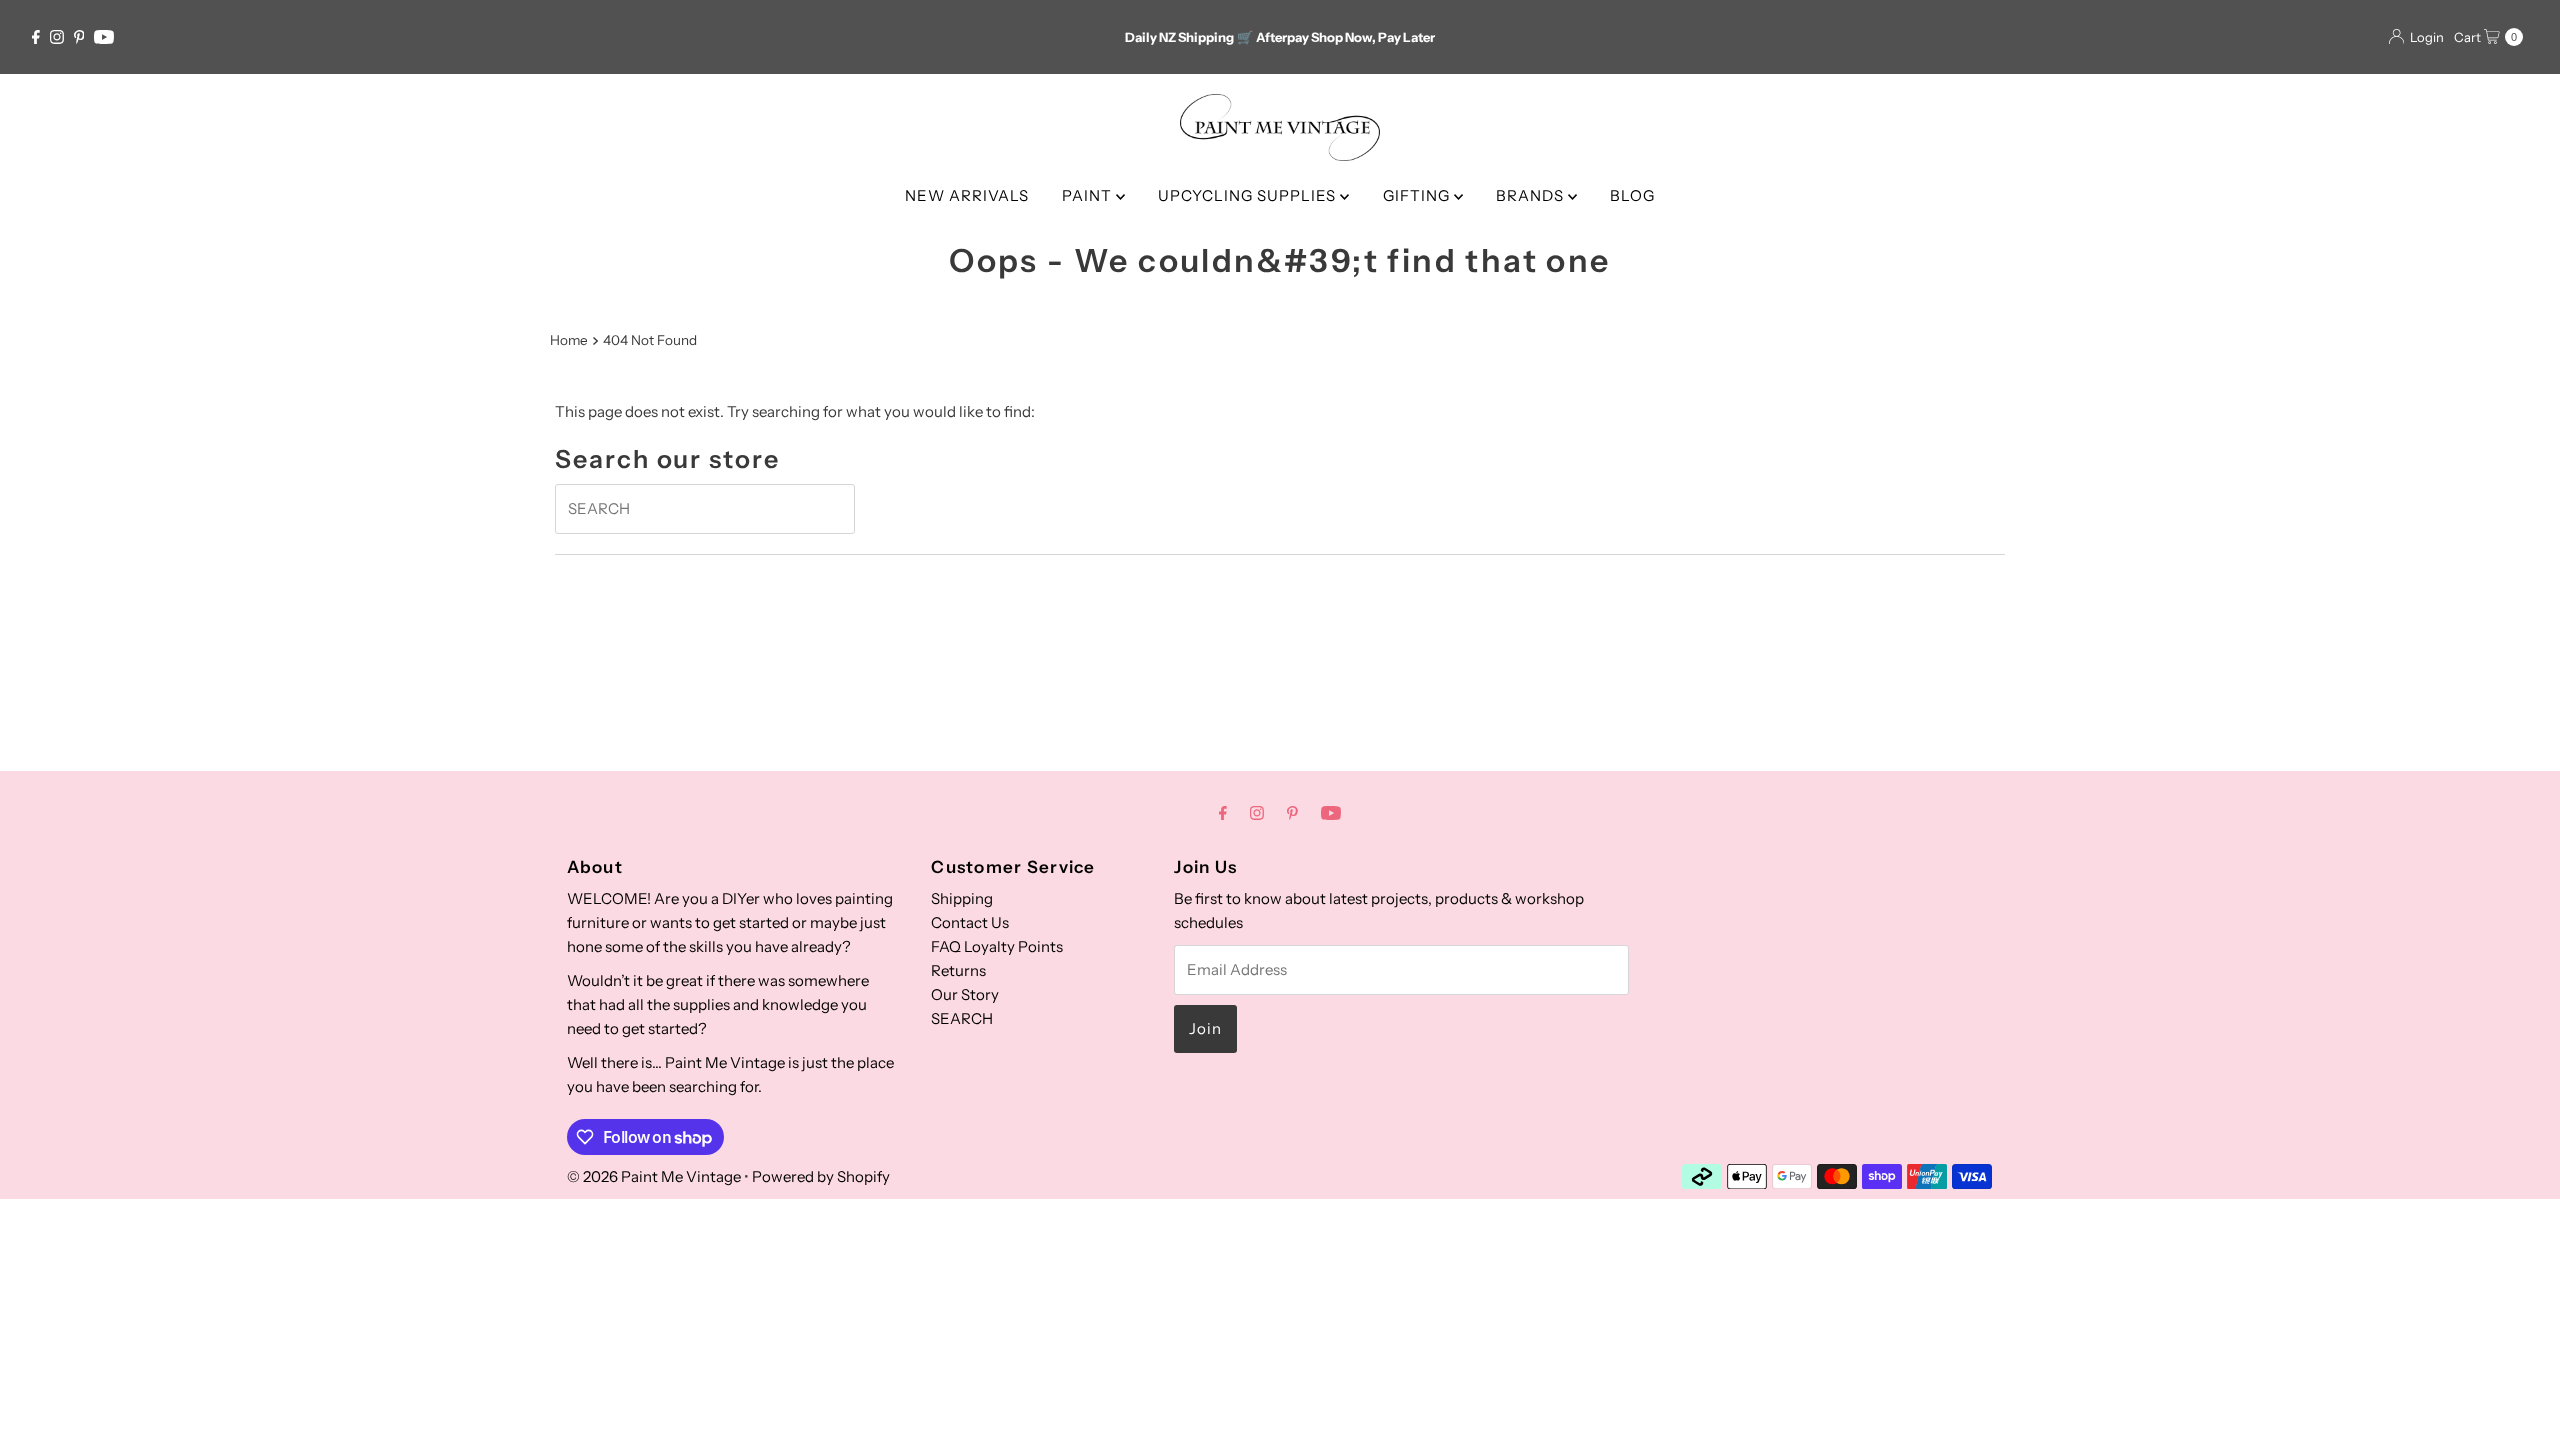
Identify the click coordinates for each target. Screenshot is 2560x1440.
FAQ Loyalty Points (997, 946)
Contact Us (970, 922)
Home (569, 340)
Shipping (962, 898)
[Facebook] (36, 37)
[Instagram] (57, 37)
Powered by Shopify (821, 1176)
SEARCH (962, 1018)
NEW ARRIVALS (967, 195)
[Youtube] (104, 37)
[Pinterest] (79, 37)
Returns (958, 970)
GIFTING (1418, 195)
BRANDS (1532, 195)
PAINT (1089, 195)
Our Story (965, 994)
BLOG (1632, 195)
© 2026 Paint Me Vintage (654, 1176)
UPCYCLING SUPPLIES (1249, 195)
